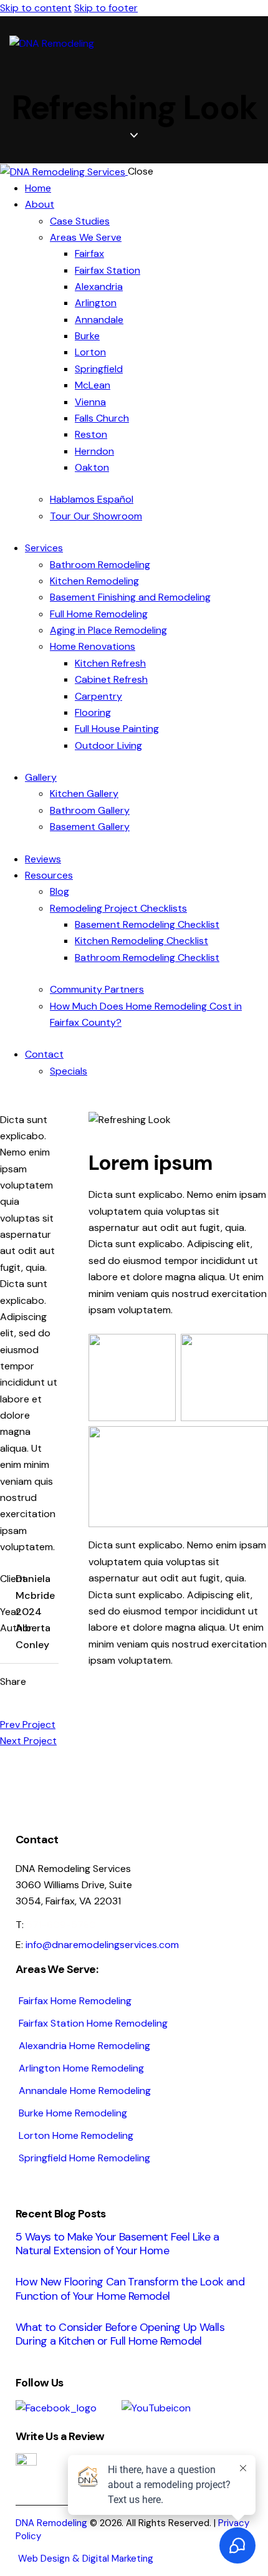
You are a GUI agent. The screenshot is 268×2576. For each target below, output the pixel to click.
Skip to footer (106, 8)
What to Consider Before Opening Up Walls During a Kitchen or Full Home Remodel (120, 2334)
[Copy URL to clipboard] (43, 1704)
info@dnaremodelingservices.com (102, 1945)
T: (56, 1925)
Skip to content (36, 8)
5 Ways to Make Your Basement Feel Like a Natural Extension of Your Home (117, 2244)
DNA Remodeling (51, 2523)
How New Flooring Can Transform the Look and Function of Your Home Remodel (130, 2289)
